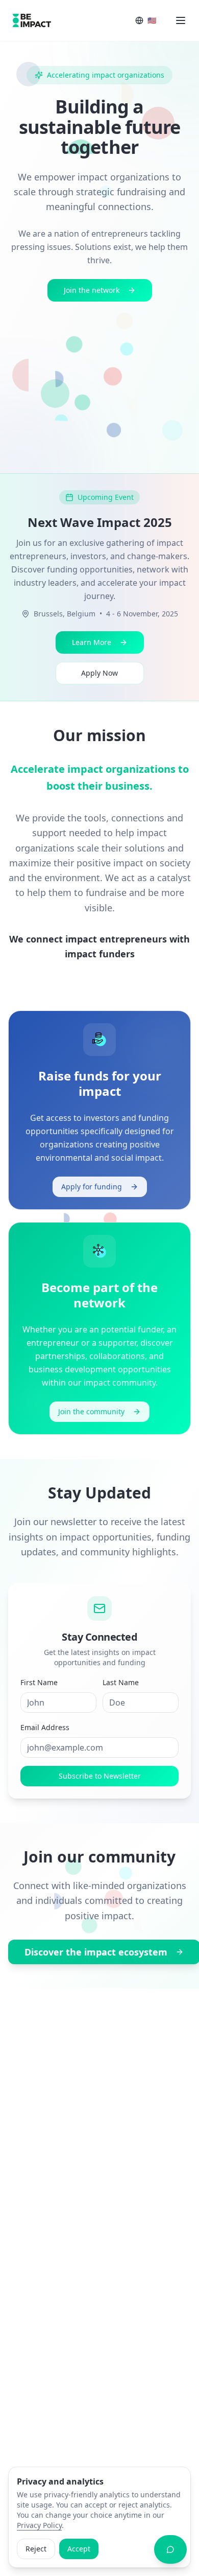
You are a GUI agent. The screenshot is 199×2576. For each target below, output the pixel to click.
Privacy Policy (39, 2525)
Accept (79, 2549)
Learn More (92, 642)
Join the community (91, 1411)
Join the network (92, 290)
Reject (36, 2549)
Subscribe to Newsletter (100, 1776)
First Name (39, 1682)
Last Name (121, 1682)
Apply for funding (92, 1187)
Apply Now (99, 673)
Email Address (45, 1727)
